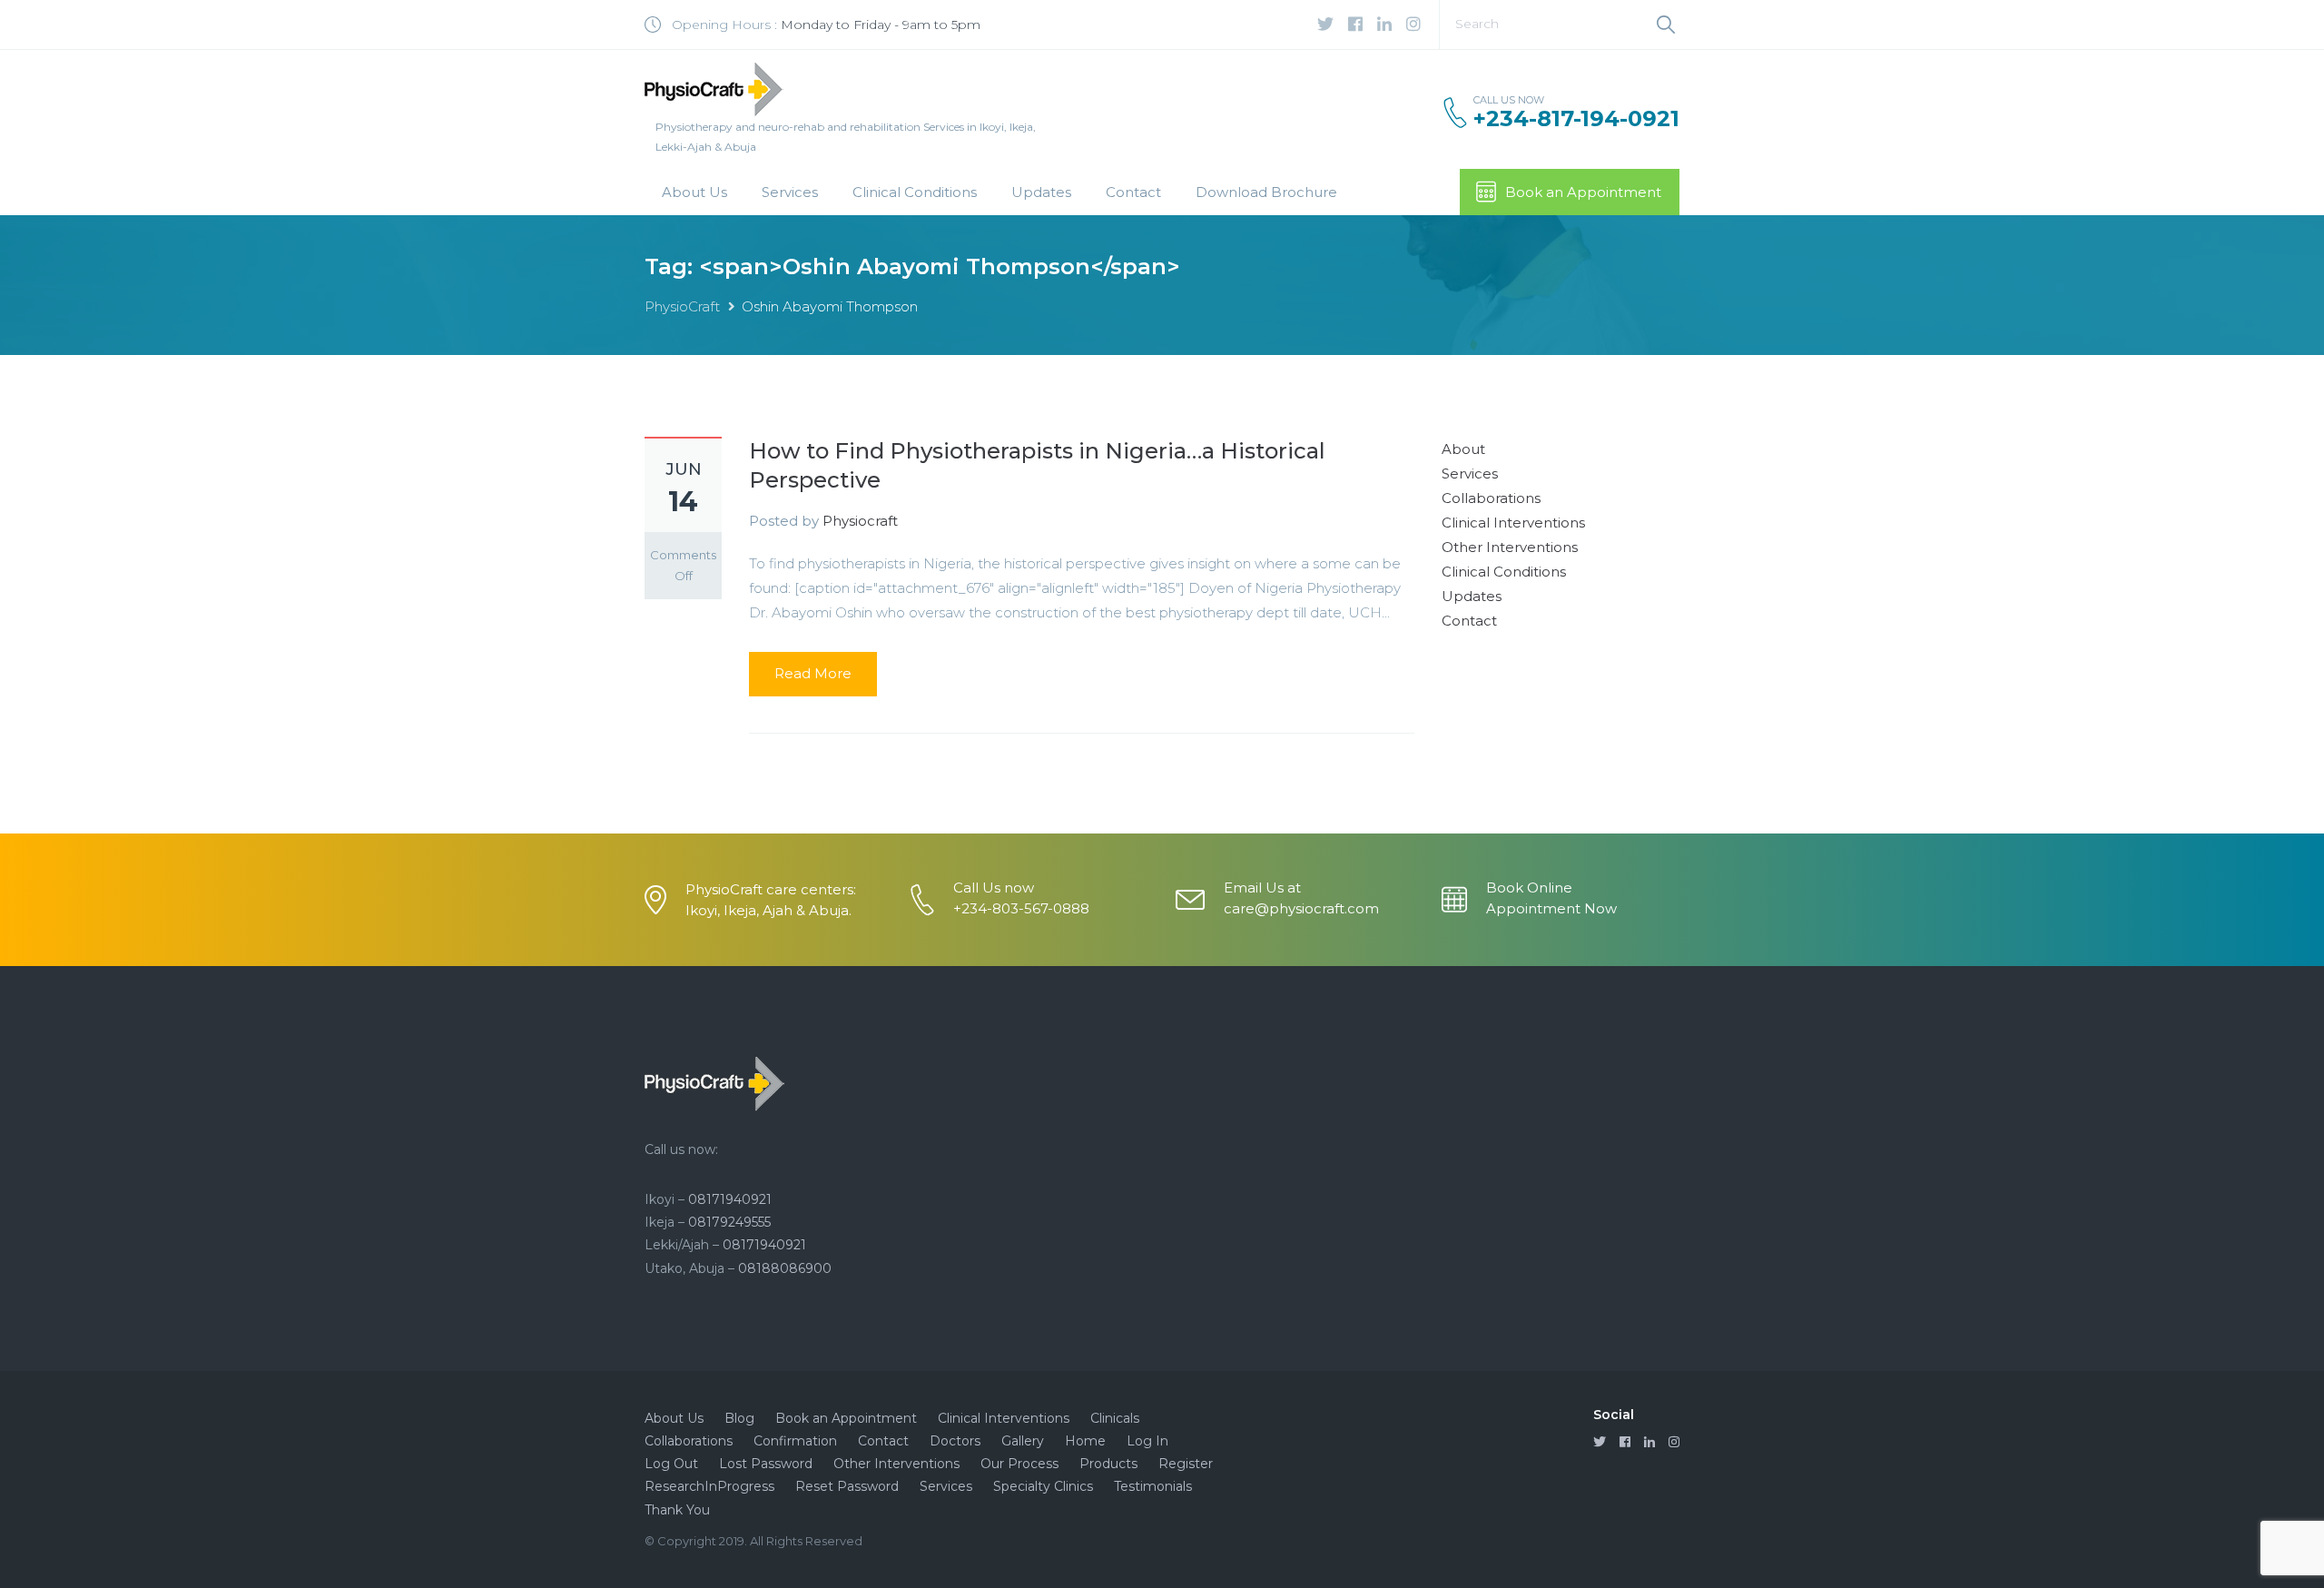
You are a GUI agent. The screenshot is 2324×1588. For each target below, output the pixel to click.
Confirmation (795, 1441)
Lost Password (766, 1464)
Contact (1133, 192)
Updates (1041, 192)
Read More (813, 673)
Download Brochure (1266, 192)
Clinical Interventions (1513, 523)
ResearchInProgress (709, 1486)
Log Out (671, 1464)
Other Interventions (1510, 547)
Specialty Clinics (1043, 1486)
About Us (694, 192)
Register (1186, 1464)
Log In (1147, 1441)
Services (790, 192)
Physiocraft (860, 521)
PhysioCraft (682, 306)
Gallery (1023, 1441)
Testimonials (1153, 1486)
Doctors (955, 1441)
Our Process (1019, 1464)
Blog (739, 1418)
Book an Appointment (1583, 192)
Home (1085, 1441)
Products (1108, 1464)
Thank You (677, 1510)
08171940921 (730, 1199)
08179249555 (729, 1222)
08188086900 (785, 1268)
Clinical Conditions (915, 192)
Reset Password (847, 1486)
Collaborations (1491, 498)
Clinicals (1115, 1418)
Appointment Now (1551, 908)
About (1463, 449)
